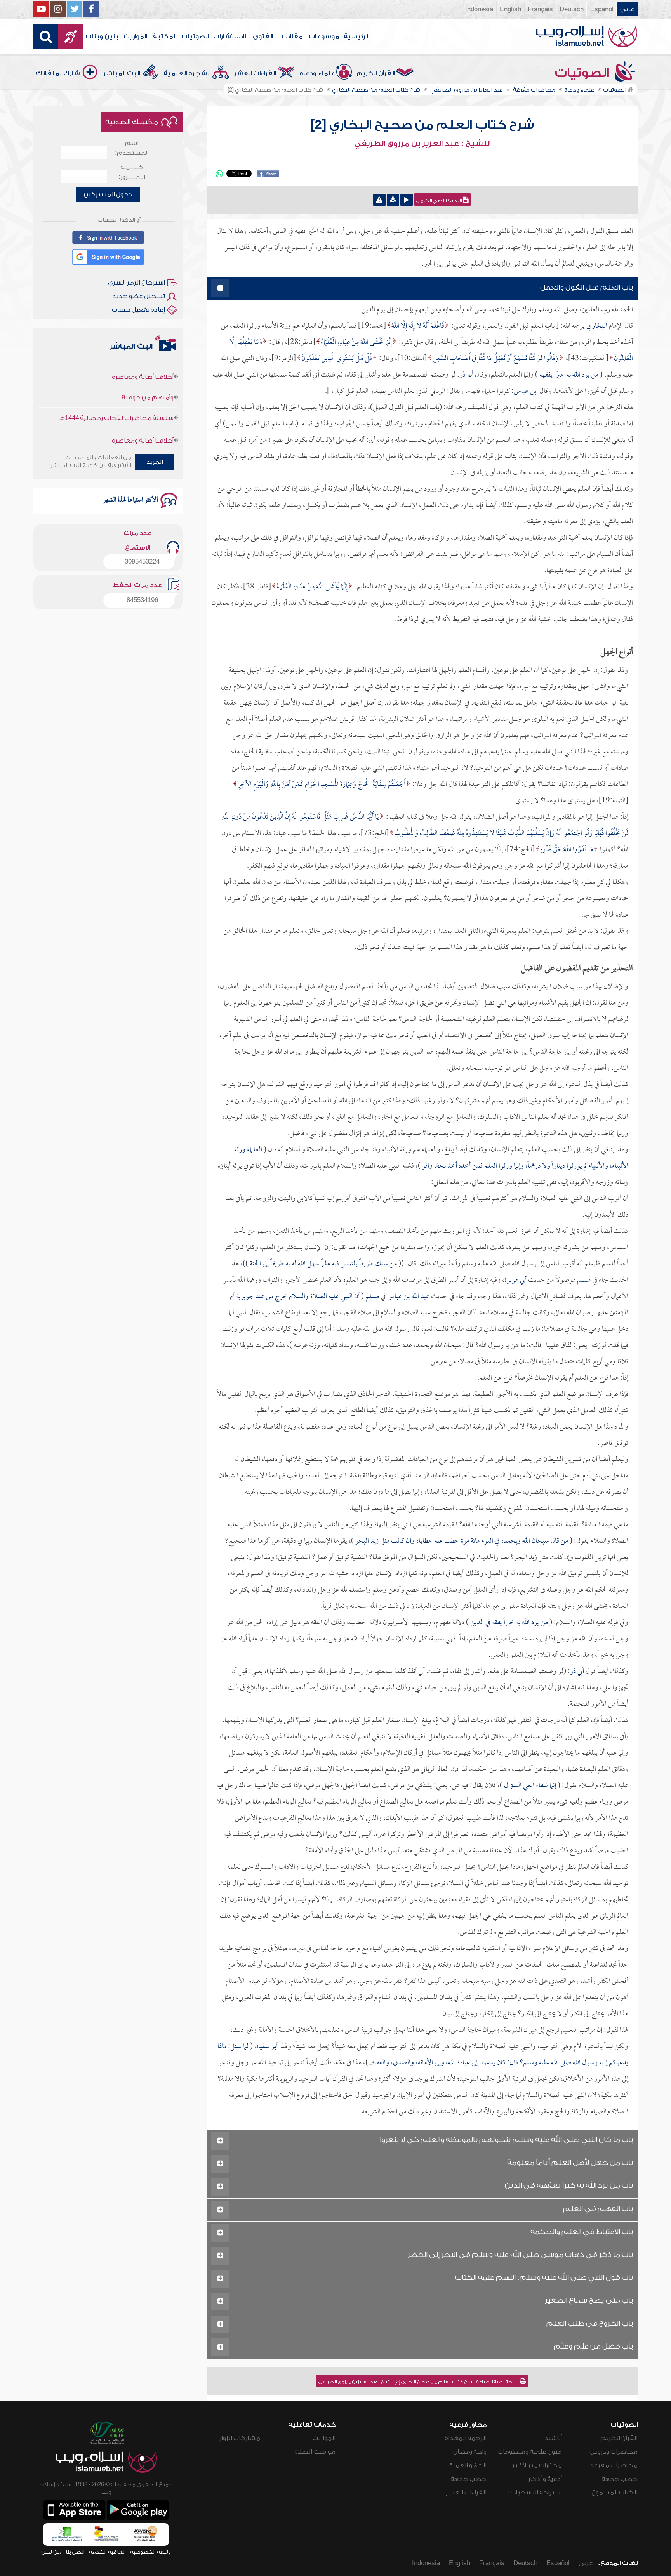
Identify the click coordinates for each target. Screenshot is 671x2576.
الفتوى (263, 36)
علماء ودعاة (317, 73)
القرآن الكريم (376, 73)
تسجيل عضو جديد (139, 296)
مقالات (292, 36)
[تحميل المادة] (393, 200)
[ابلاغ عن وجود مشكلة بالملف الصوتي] (379, 200)
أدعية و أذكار (545, 2479)
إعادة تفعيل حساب (138, 310)
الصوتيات (195, 36)
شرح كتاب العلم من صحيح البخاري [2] (422, 125)
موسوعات (324, 36)
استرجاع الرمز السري (136, 283)
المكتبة (165, 36)
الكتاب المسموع (615, 2493)
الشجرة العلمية (187, 73)
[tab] (422, 289)
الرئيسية (356, 36)
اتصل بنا (75, 2552)
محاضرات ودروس (614, 2452)
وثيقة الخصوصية (150, 2552)
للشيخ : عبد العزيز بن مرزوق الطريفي (422, 144)
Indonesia (479, 9)
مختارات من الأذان (537, 2465)
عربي (627, 9)
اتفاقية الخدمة (107, 2552)
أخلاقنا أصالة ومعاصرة (143, 405)
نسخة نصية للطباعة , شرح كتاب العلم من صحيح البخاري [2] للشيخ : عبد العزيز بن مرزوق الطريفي (419, 2382)
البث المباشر (122, 73)
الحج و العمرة (468, 2465)
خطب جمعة (620, 2479)
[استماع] (407, 200)
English (510, 9)
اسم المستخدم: (132, 148)
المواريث (135, 36)
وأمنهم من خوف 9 (148, 362)
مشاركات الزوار (240, 2438)
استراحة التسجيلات (535, 2493)
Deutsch (572, 9)
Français (540, 9)
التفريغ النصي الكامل (440, 201)
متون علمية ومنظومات (530, 2452)
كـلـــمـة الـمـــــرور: (132, 172)
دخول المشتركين (108, 194)
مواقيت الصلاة (315, 2452)
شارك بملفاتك (58, 73)
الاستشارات (229, 36)
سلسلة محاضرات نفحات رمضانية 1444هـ (116, 383)
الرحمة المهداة (466, 2438)
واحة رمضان (470, 2452)
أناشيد (553, 2438)
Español (602, 9)
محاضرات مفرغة (614, 2465)
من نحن (51, 2552)
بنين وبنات (102, 36)
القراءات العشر (255, 73)
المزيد (155, 462)
